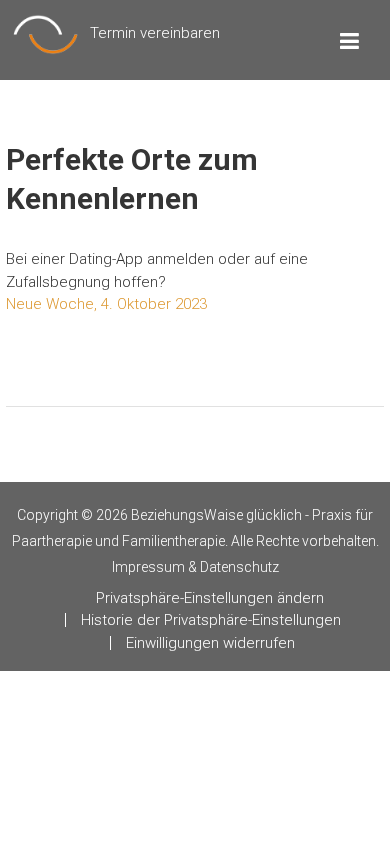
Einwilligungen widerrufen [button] (210, 643)
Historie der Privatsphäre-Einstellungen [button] (211, 620)
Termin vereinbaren (155, 33)
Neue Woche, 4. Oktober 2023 (106, 304)
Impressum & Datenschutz (195, 567)
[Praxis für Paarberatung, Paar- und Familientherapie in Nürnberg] (45, 33)
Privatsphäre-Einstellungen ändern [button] (210, 598)
